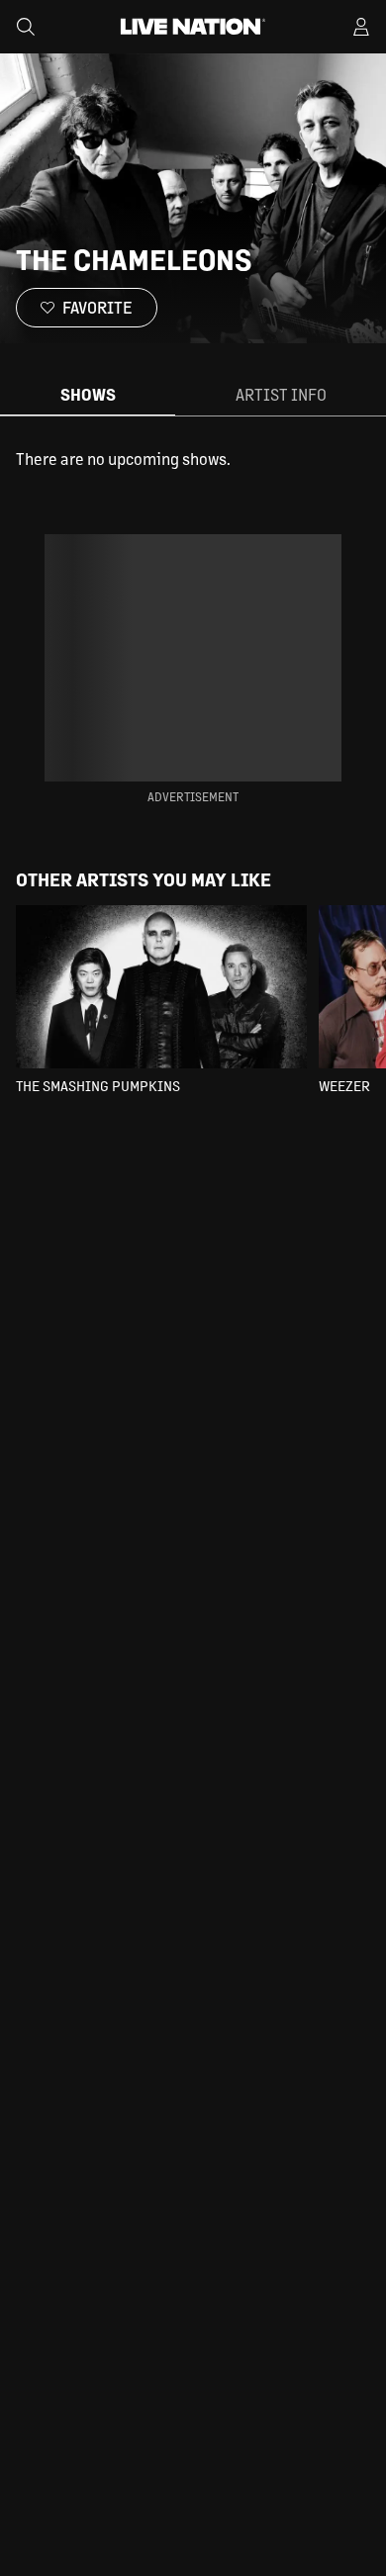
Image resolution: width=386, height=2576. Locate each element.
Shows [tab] (88, 394)
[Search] (26, 27)
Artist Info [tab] (281, 394)
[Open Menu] (361, 27)
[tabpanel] (193, 459)
